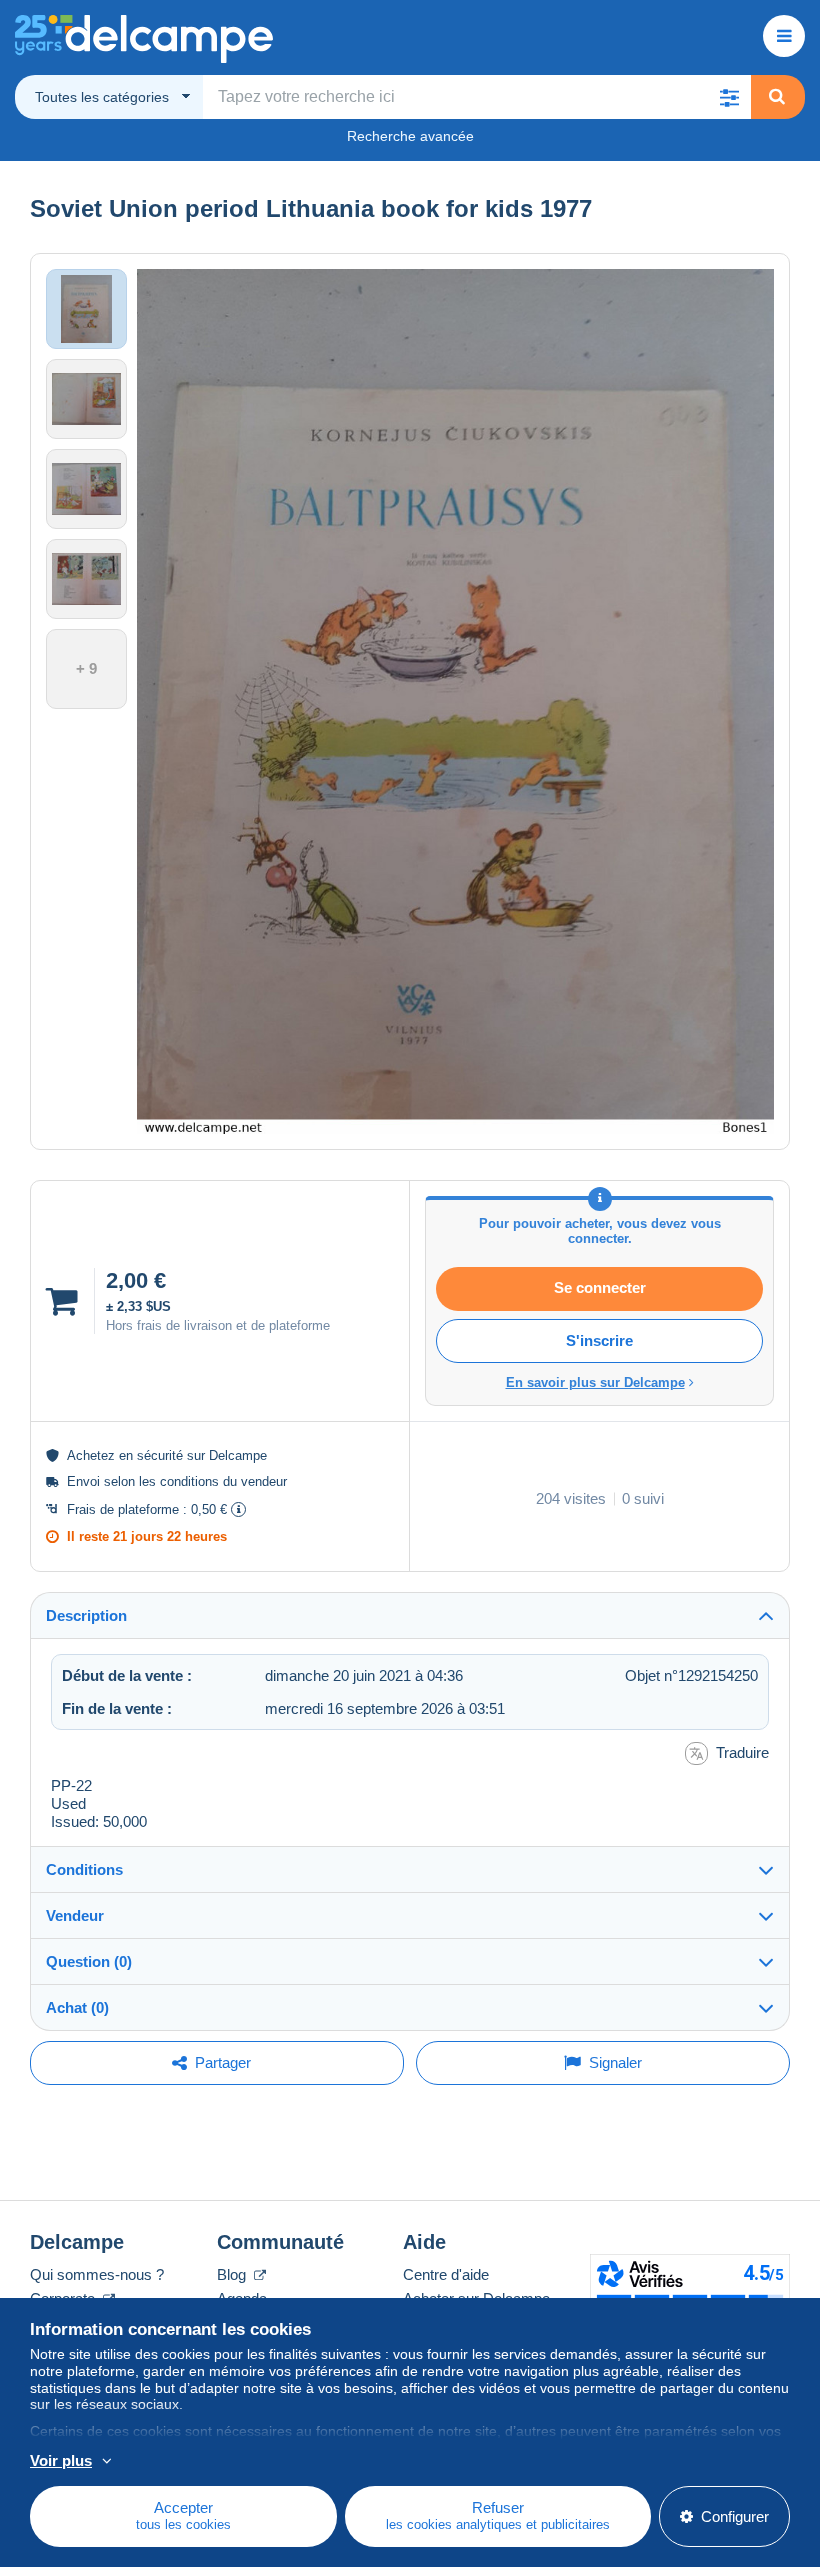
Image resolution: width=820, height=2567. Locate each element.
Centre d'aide (446, 2274)
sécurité (160, 1455)
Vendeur (75, 1915)
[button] (729, 97)
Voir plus (61, 2460)
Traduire (742, 1752)
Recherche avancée (410, 136)
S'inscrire (599, 1340)
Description (86, 1615)
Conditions (84, 1869)
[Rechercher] (777, 97)
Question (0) (89, 1961)
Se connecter (600, 1287)
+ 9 (86, 668)
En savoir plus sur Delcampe (595, 1382)
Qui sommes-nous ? (97, 2274)
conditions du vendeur (223, 1481)
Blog (233, 2274)
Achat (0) (77, 2007)
